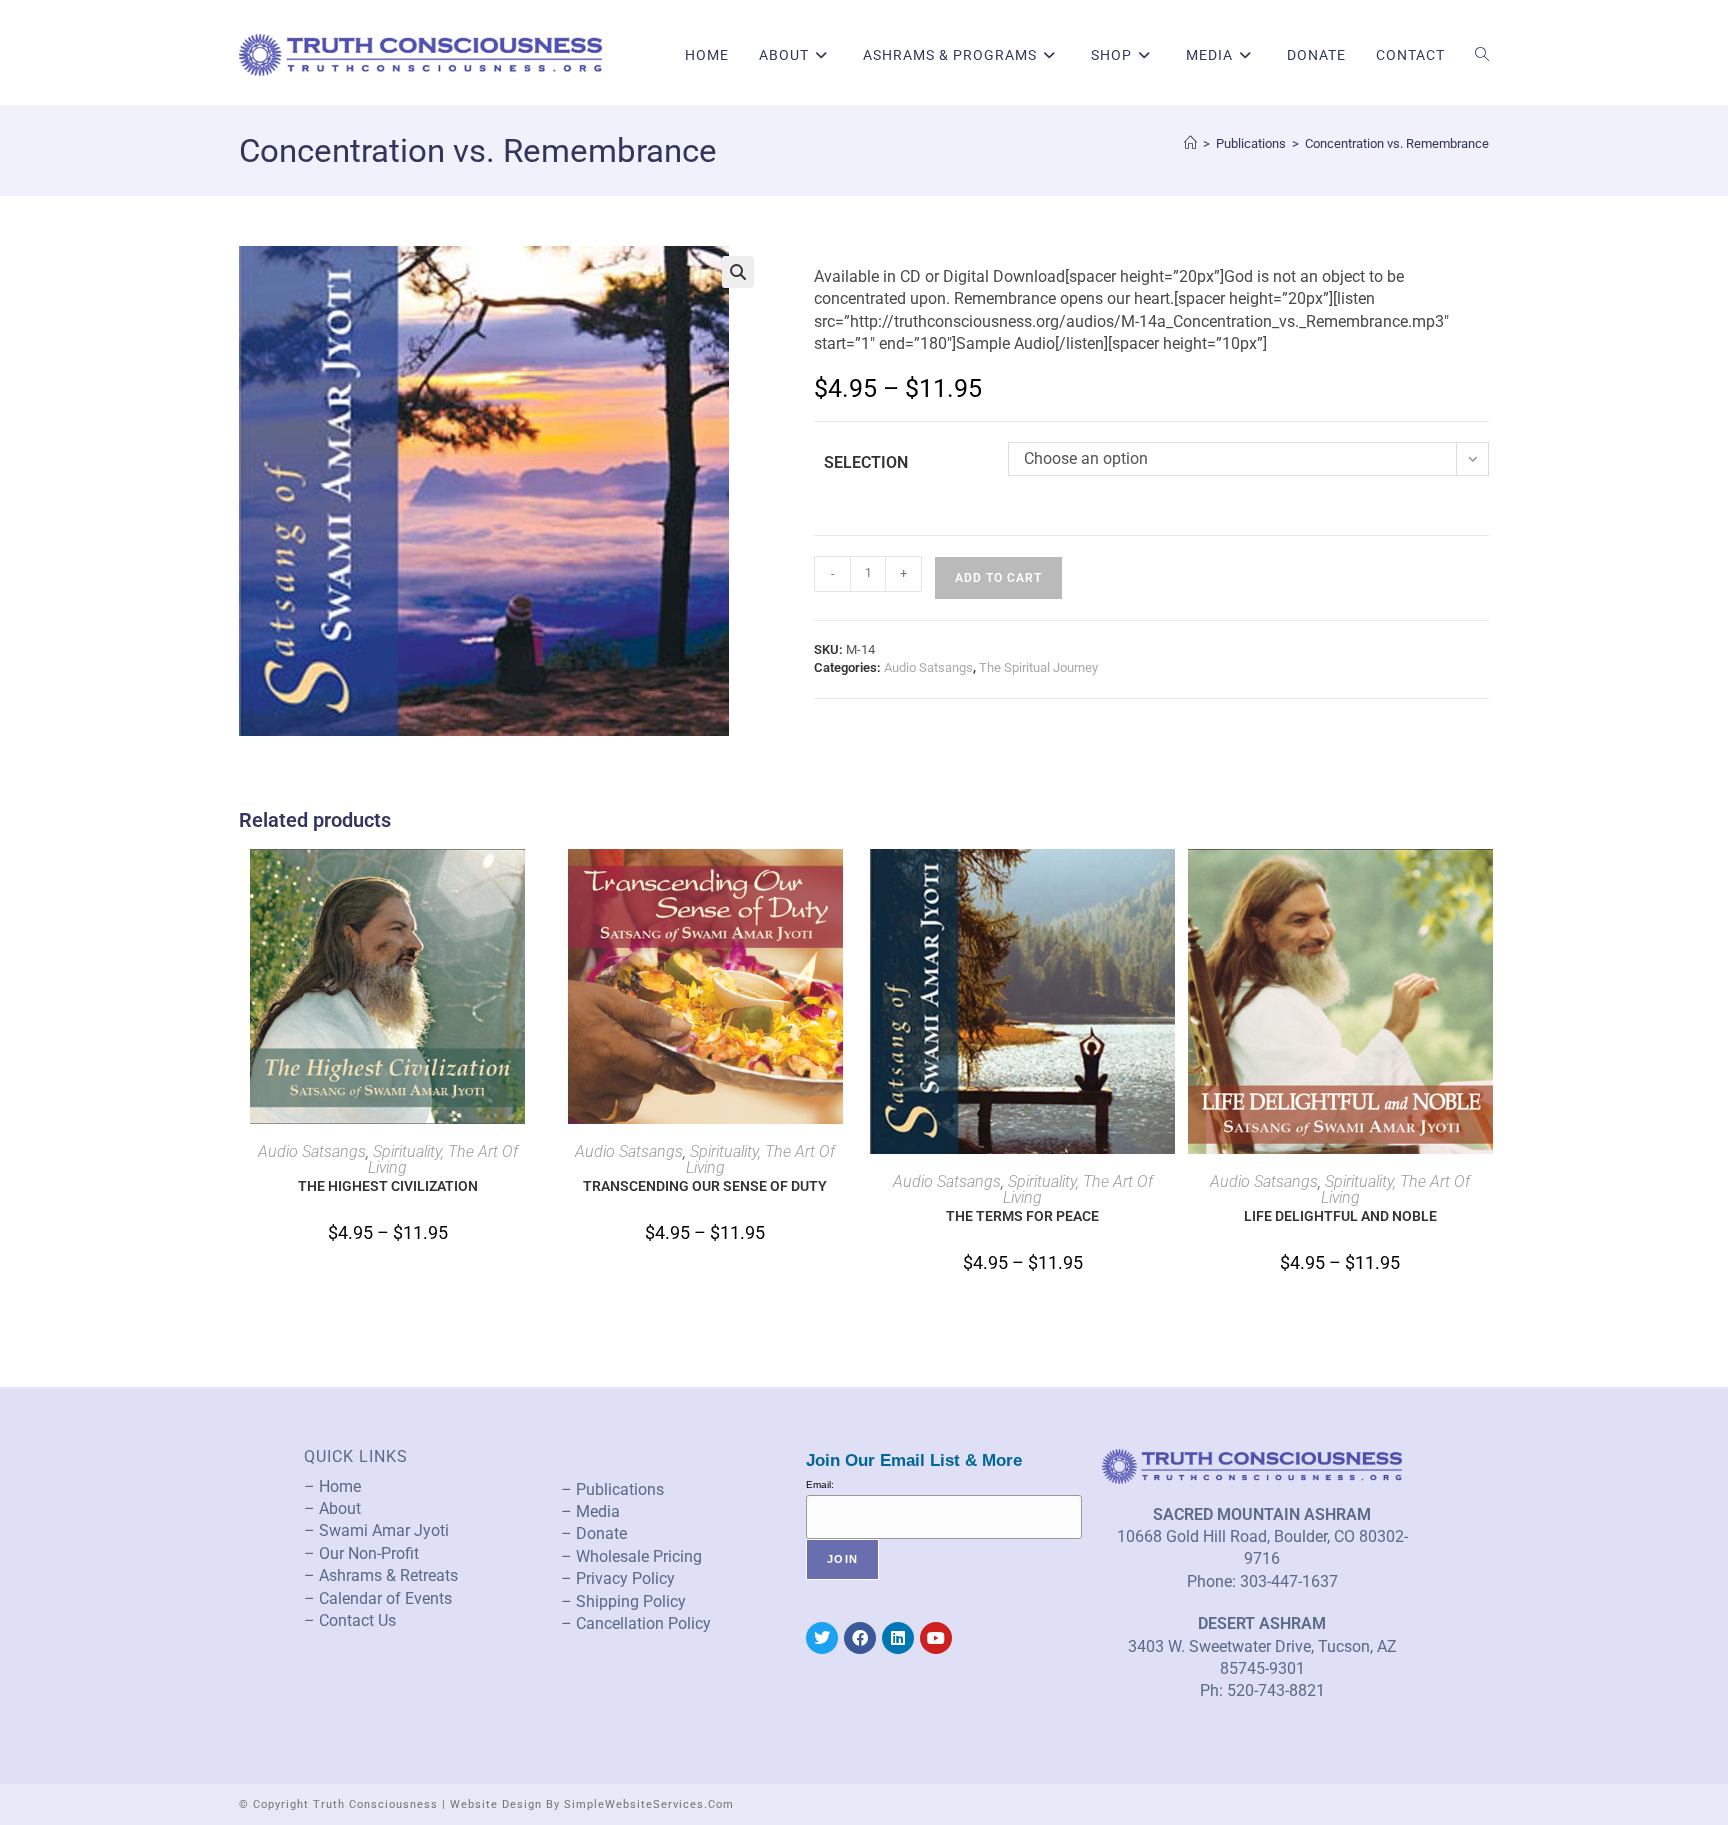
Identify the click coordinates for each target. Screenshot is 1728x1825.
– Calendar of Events (378, 1598)
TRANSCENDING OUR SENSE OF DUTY (705, 1186)
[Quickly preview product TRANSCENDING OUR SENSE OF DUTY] (848, 884)
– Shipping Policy (623, 1601)
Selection (866, 462)
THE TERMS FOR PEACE (1022, 1216)
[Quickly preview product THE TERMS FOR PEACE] (1165, 884)
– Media (590, 1511)
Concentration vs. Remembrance (1397, 143)
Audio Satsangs (928, 667)
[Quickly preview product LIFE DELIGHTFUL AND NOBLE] (1483, 884)
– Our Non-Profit (361, 1553)
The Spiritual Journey (1038, 667)
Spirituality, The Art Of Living (443, 1159)
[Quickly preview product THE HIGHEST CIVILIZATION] (530, 884)
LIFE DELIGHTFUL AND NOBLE (1340, 1216)
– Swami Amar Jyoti (376, 1530)
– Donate (594, 1533)
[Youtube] (936, 1638)
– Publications (612, 1489)
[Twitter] (822, 1638)
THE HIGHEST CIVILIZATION (388, 1186)
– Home (332, 1486)
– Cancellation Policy (636, 1623)
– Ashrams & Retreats (381, 1575)
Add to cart (998, 578)
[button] (738, 272)
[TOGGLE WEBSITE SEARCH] (1482, 55)
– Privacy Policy (618, 1578)
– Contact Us (350, 1620)
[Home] (1190, 143)
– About (332, 1508)
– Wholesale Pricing (631, 1556)
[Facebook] (860, 1638)
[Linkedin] (898, 1638)
